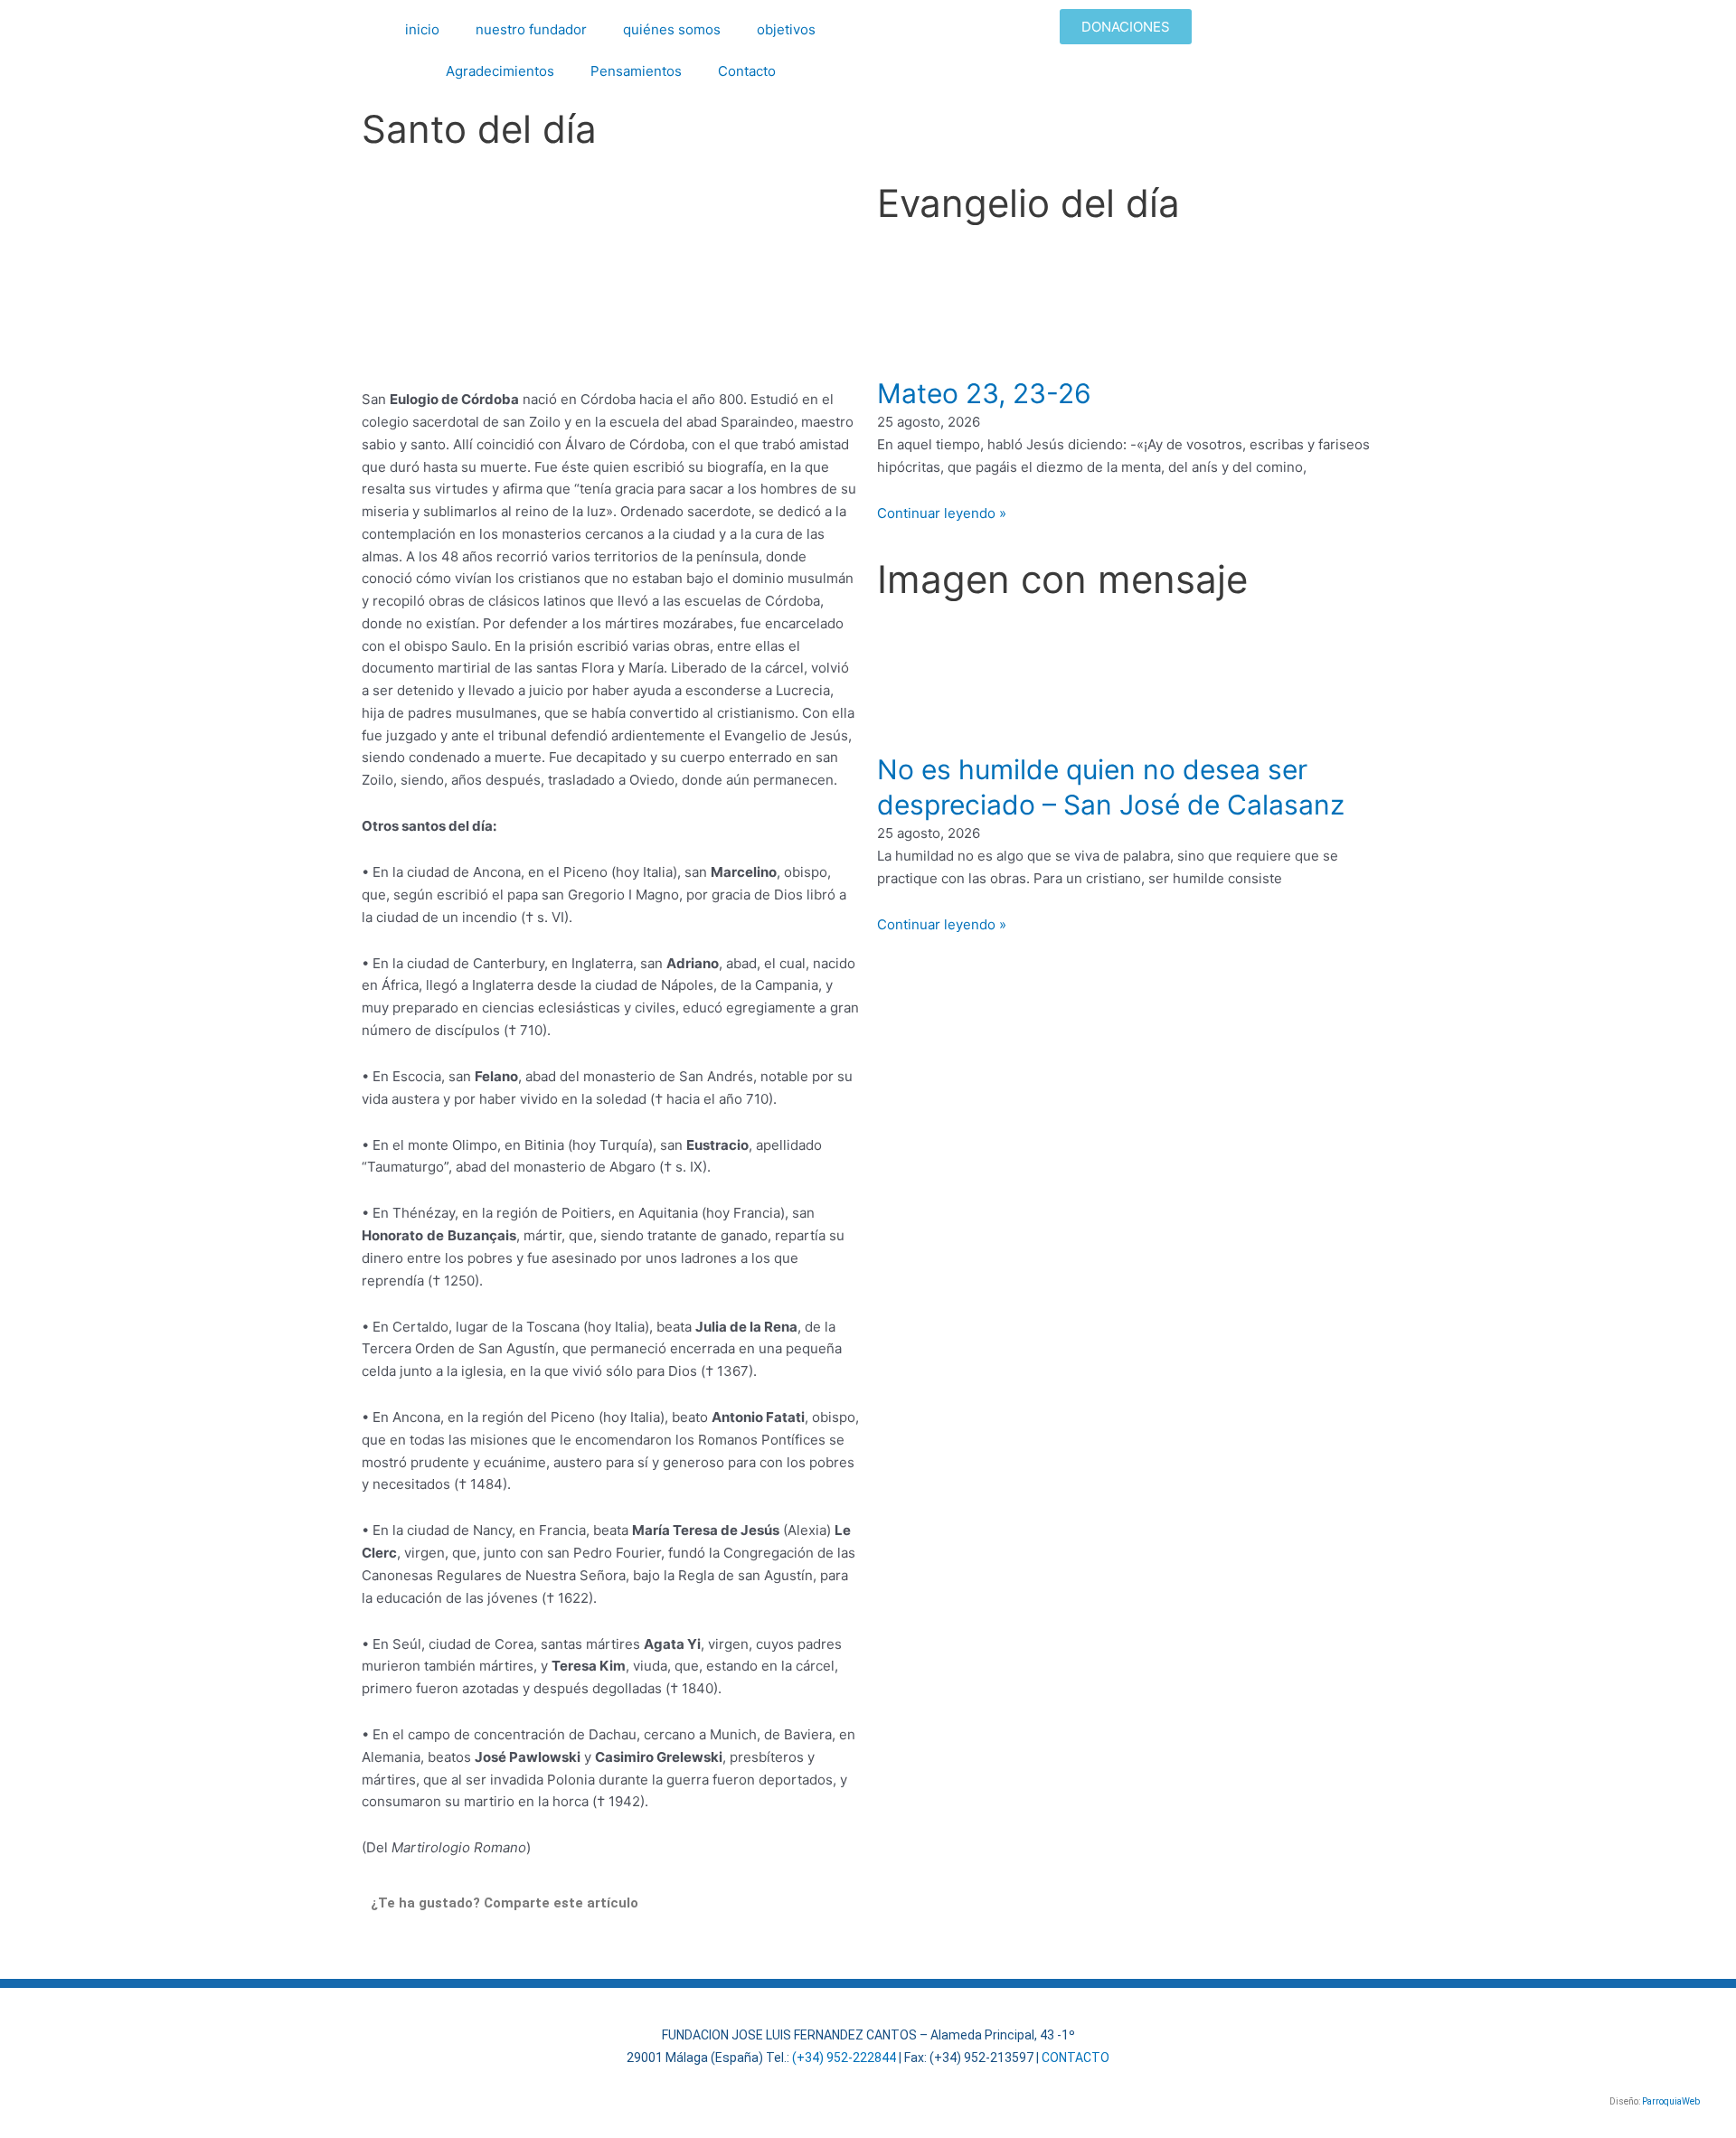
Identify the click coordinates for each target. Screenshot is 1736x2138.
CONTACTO (1076, 2058)
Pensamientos (636, 71)
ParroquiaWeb (1671, 2101)
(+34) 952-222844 (844, 2058)
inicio (422, 29)
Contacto (747, 71)
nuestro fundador (531, 29)
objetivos (786, 29)
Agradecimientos (500, 71)
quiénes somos (672, 29)
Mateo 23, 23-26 (984, 393)
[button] (376, 1950)
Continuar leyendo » (942, 513)
